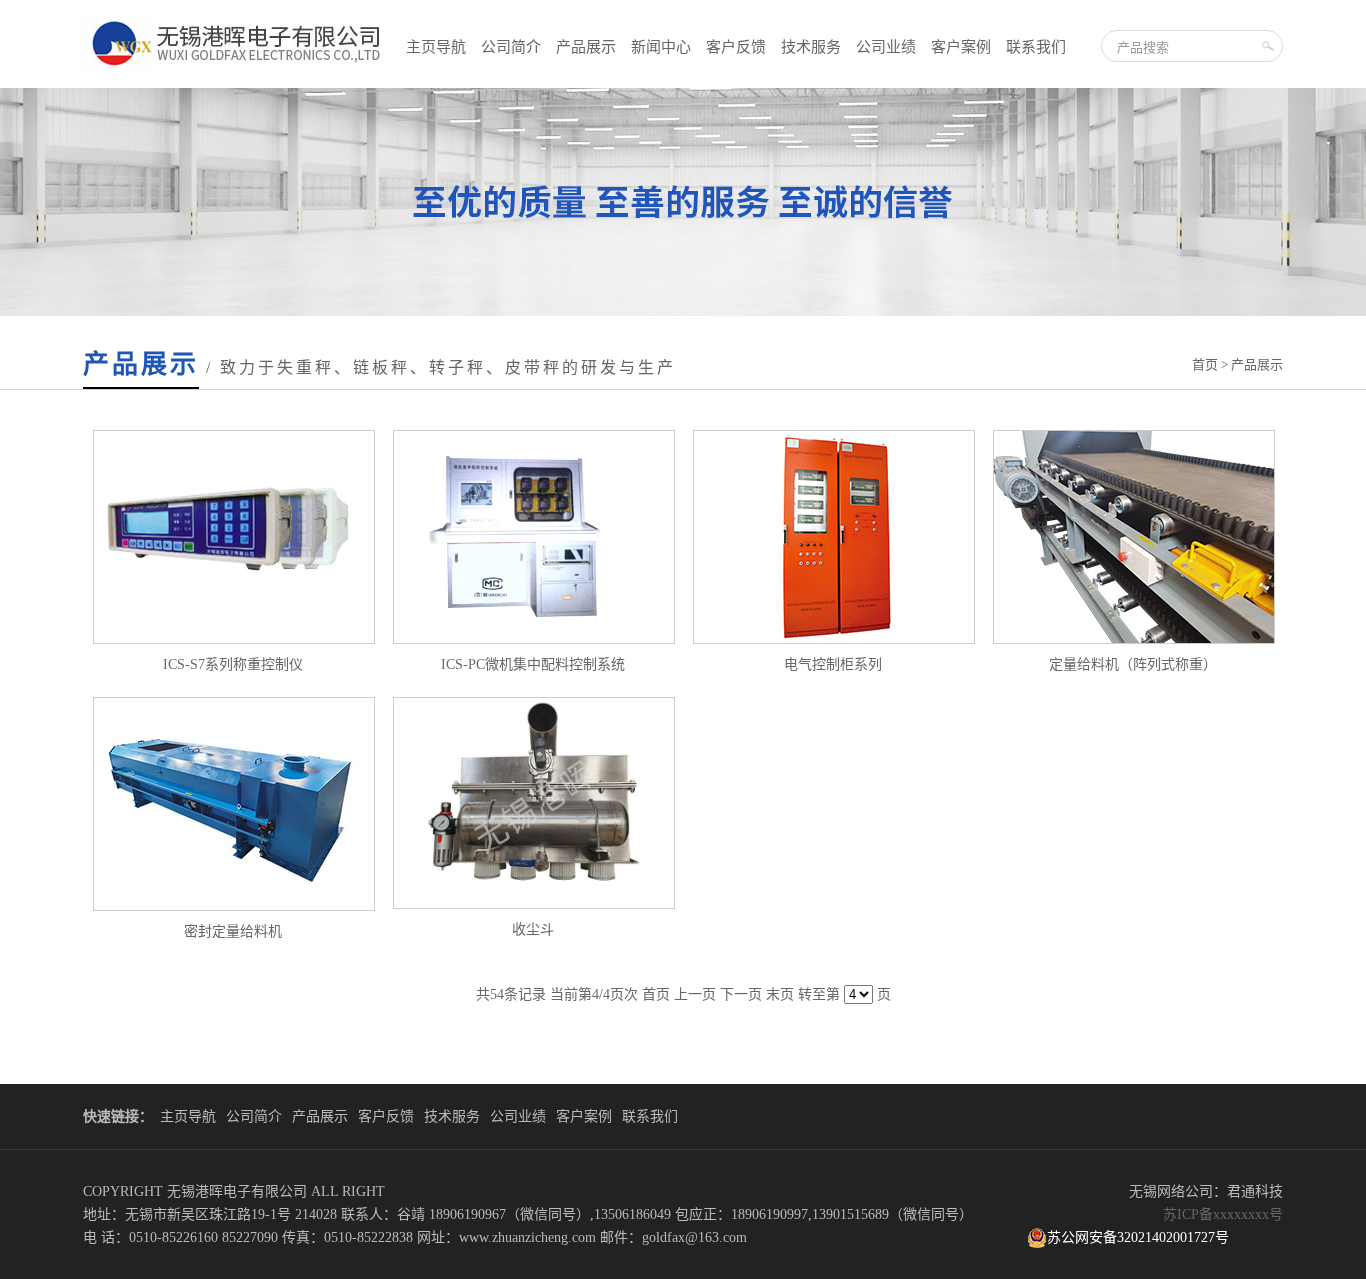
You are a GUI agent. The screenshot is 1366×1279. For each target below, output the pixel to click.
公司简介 (511, 47)
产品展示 (586, 47)
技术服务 (811, 47)
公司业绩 (886, 47)
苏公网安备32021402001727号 (1138, 1237)
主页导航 (436, 47)
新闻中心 (661, 47)
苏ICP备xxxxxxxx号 (1223, 1214)
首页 (1205, 364)
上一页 (695, 994)
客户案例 (961, 47)
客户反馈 (736, 47)
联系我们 (1036, 47)
